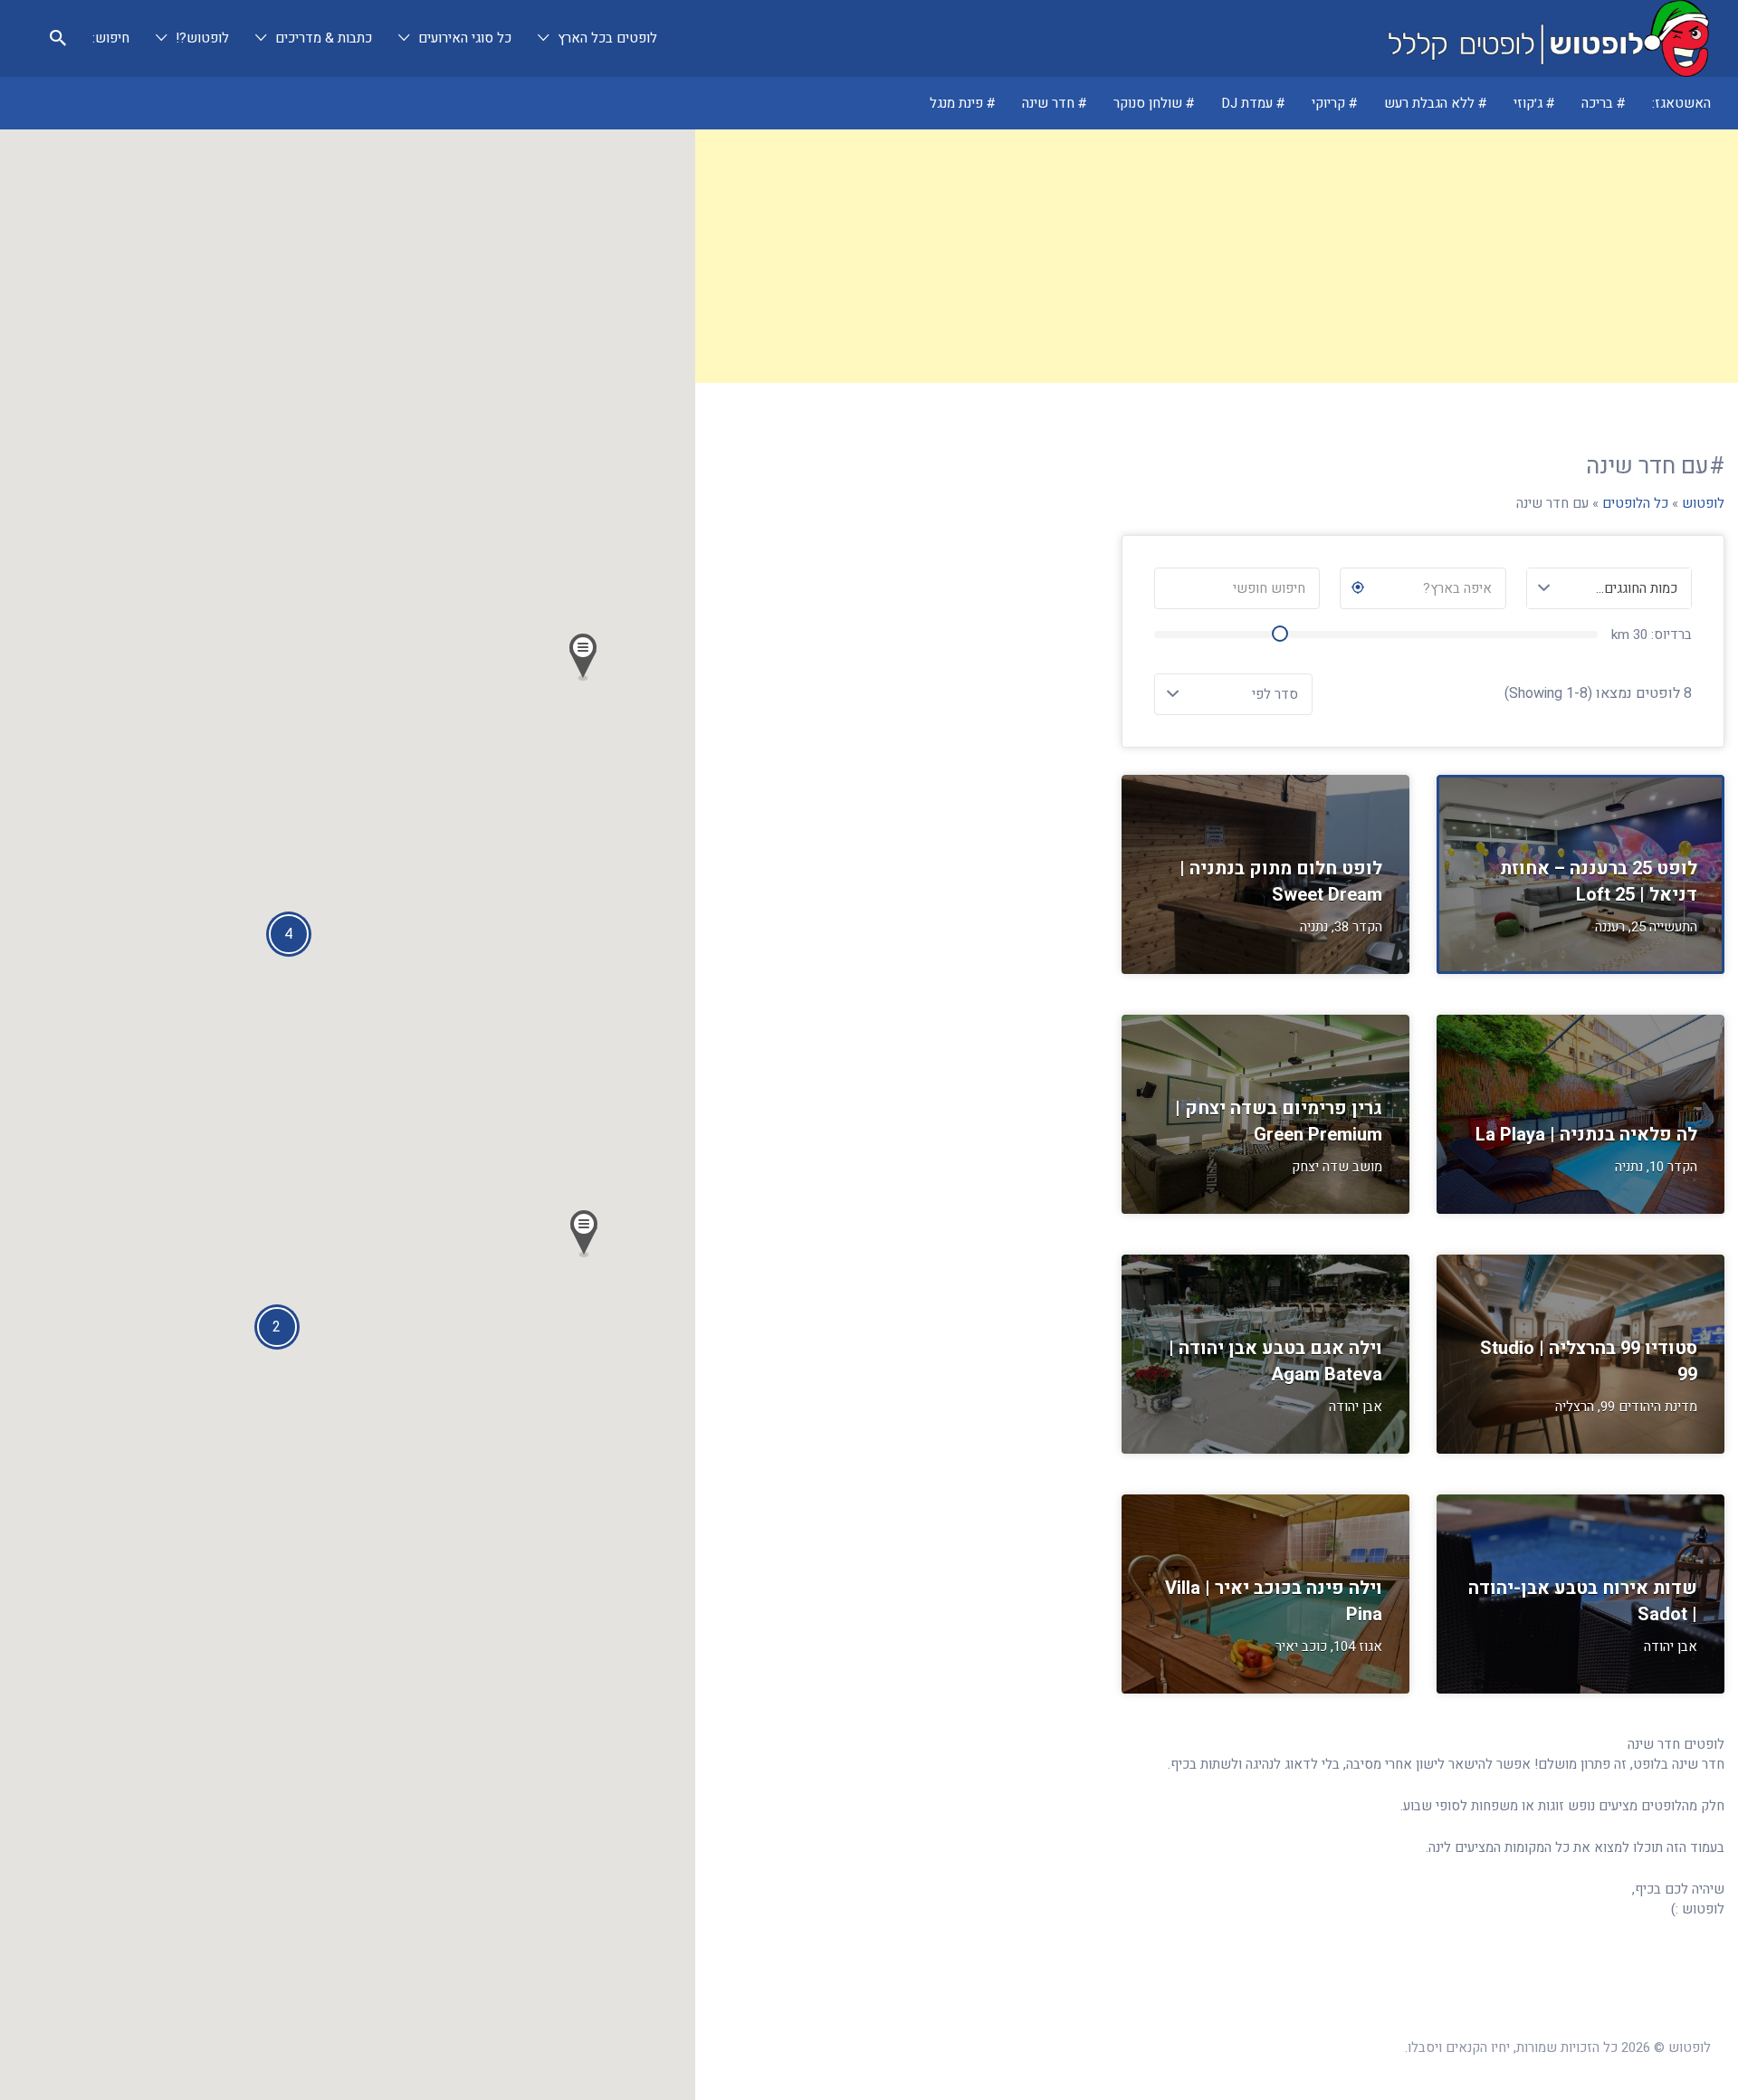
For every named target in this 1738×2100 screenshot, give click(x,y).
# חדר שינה (1055, 103)
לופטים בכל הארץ (607, 38)
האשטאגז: (1681, 103)
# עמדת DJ (1253, 103)
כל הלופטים (1635, 503)
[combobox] (1609, 588)
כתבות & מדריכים (324, 38)
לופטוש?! (202, 38)
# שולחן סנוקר (1154, 103)
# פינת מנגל (963, 103)
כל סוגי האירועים (465, 38)
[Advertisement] (1217, 256)
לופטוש (1703, 503)
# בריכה (1604, 103)
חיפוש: (111, 38)
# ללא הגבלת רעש (1436, 103)
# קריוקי (1335, 103)
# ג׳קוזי (1534, 103)
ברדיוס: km (1652, 635)
